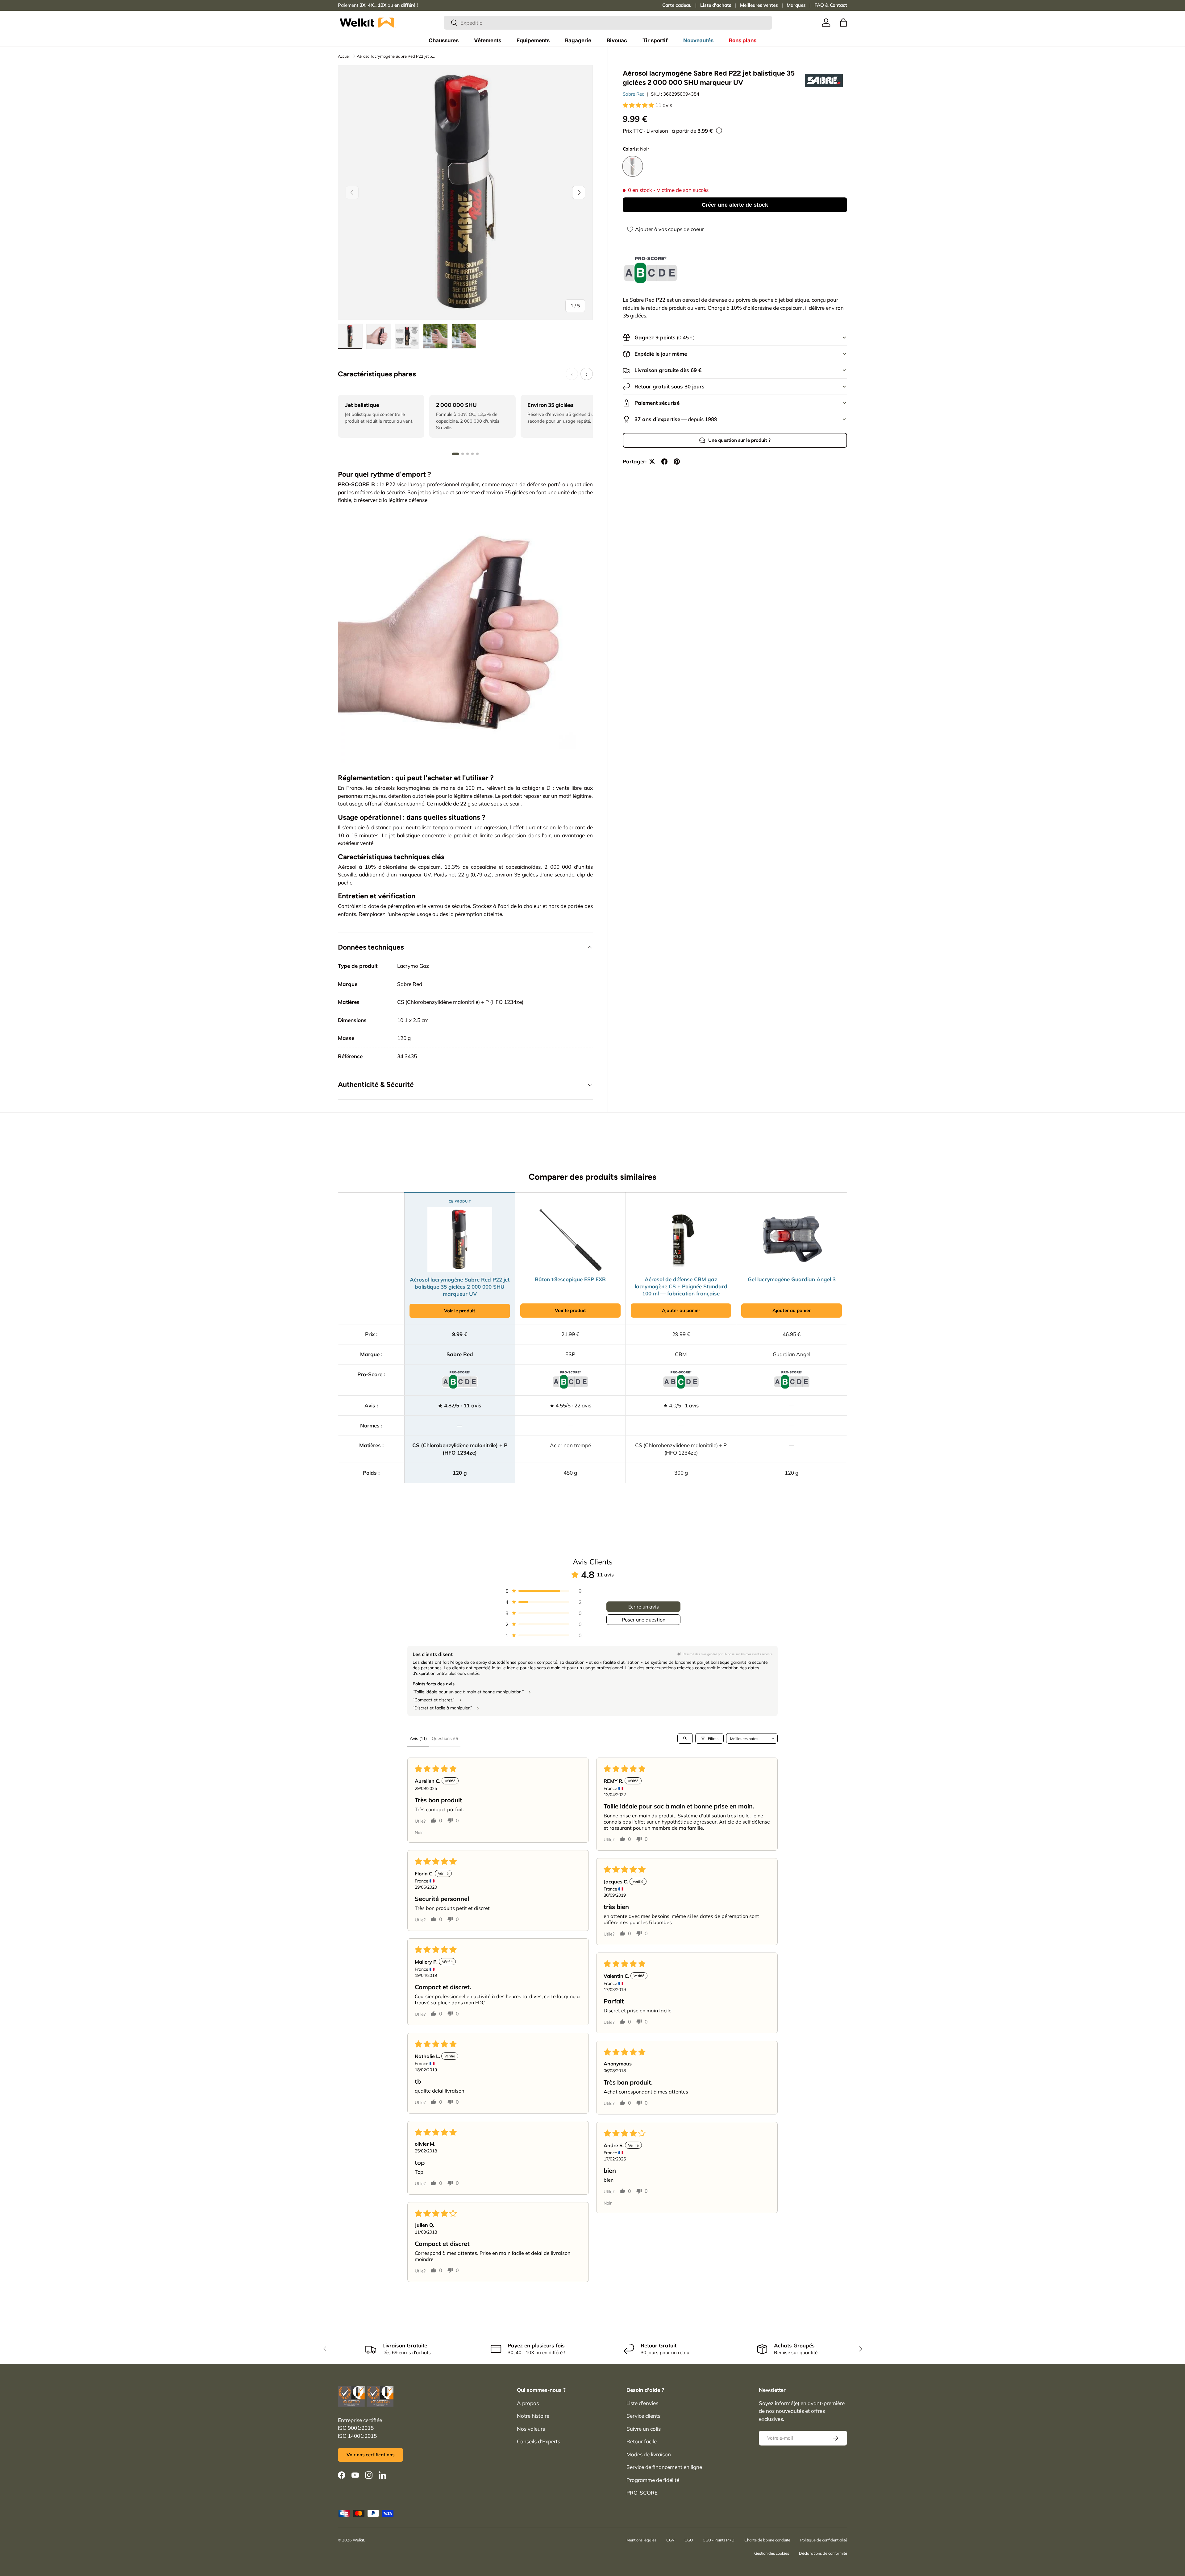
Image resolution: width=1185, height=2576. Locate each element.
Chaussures (444, 40)
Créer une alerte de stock (735, 205)
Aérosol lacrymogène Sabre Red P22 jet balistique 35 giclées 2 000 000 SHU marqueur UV (396, 56)
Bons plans (743, 40)
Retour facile (642, 2441)
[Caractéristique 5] (477, 454)
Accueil (344, 56)
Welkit (358, 2540)
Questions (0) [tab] (445, 1738)
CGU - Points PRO (719, 2540)
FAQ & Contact (831, 5)
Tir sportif (655, 40)
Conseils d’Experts (538, 2441)
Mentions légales (641, 2540)
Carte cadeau (677, 5)
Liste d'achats (716, 5)
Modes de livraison (649, 2454)
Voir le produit (460, 1311)
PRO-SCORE (642, 2493)
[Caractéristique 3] (468, 454)
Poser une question (644, 1620)
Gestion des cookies (772, 2553)
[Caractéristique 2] (463, 454)
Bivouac (617, 40)
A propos (528, 2403)
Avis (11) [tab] (418, 1738)
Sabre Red (634, 94)
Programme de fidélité (653, 2480)
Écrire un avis (644, 1607)
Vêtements (488, 40)
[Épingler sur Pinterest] (677, 462)
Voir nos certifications (370, 2455)
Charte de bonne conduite (767, 2540)
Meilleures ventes (759, 5)
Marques (796, 5)
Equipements (533, 40)
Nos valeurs (531, 2429)
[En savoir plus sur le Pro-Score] (651, 270)
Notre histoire (533, 2416)
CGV (670, 2540)
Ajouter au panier (681, 1310)
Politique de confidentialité (824, 2540)
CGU (689, 2540)
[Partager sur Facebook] (664, 462)
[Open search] (685, 1738)
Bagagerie (578, 40)
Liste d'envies (642, 2403)
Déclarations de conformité (823, 2553)
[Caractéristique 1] (455, 454)
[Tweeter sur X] (652, 462)
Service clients (643, 2416)
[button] (843, 23)
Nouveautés (698, 40)
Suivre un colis (644, 2429)
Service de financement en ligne (664, 2467)
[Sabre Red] (824, 80)
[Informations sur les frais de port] (719, 130)
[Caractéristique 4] (472, 454)
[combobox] (608, 23)
